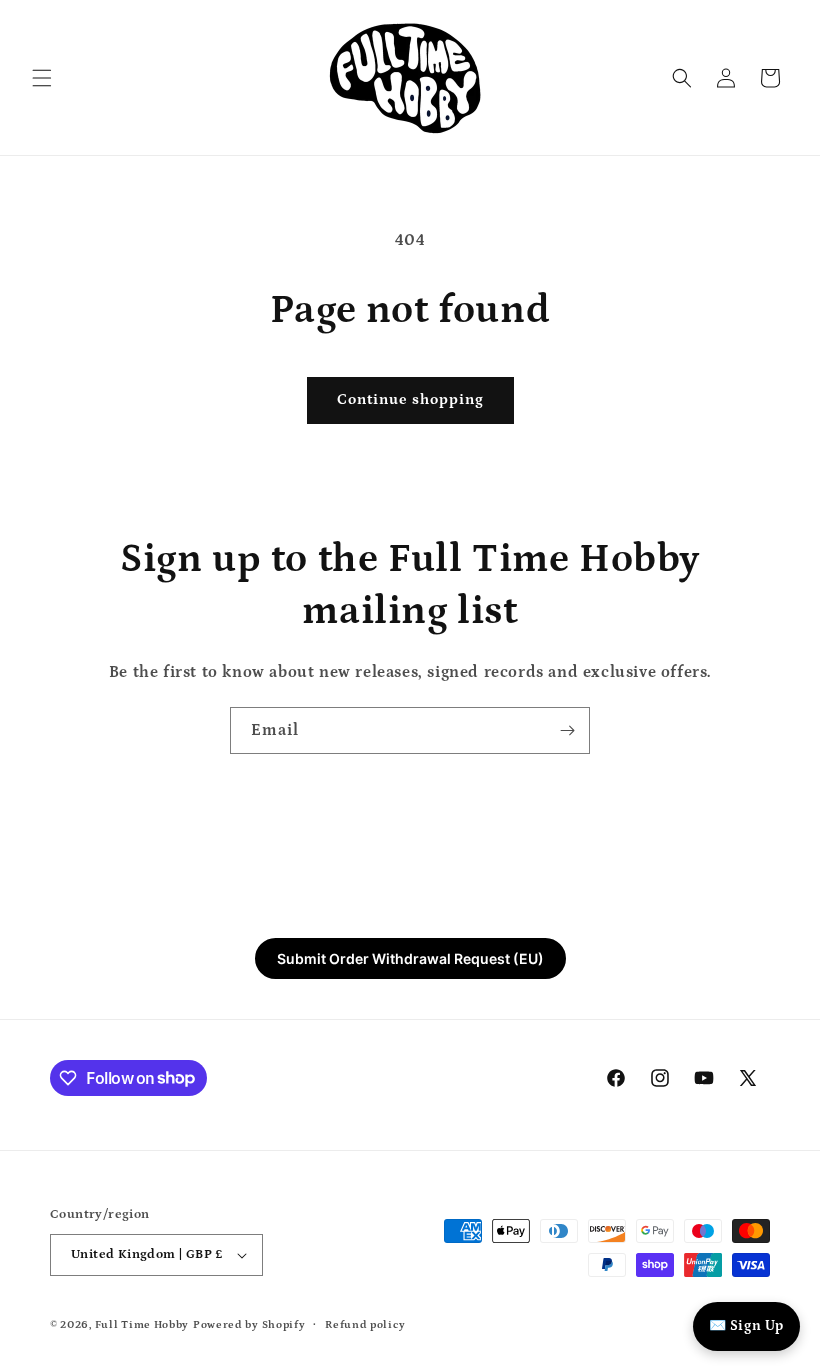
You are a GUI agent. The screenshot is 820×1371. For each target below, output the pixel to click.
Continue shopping (410, 399)
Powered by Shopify (249, 1325)
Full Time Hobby (142, 1325)
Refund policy (365, 1325)
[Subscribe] (567, 730)
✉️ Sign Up (746, 1326)
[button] (42, 78)
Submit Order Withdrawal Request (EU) (410, 958)
